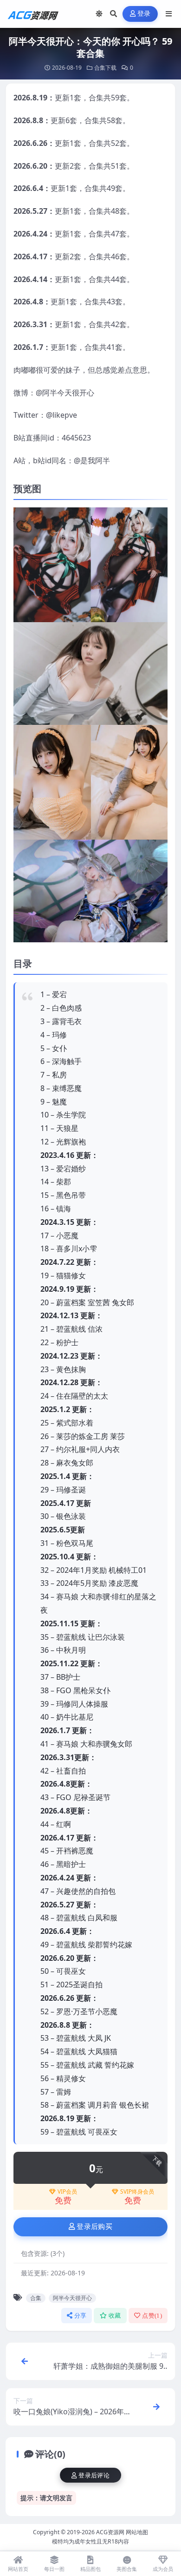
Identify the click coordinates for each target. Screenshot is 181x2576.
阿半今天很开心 (72, 2298)
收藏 (115, 2316)
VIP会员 (67, 2192)
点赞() (152, 2316)
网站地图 (137, 2532)
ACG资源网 (110, 2532)
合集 (36, 2298)
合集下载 (105, 68)
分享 (81, 2316)
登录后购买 (94, 2227)
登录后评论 (94, 2475)
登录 (144, 14)
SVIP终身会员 (137, 2192)
